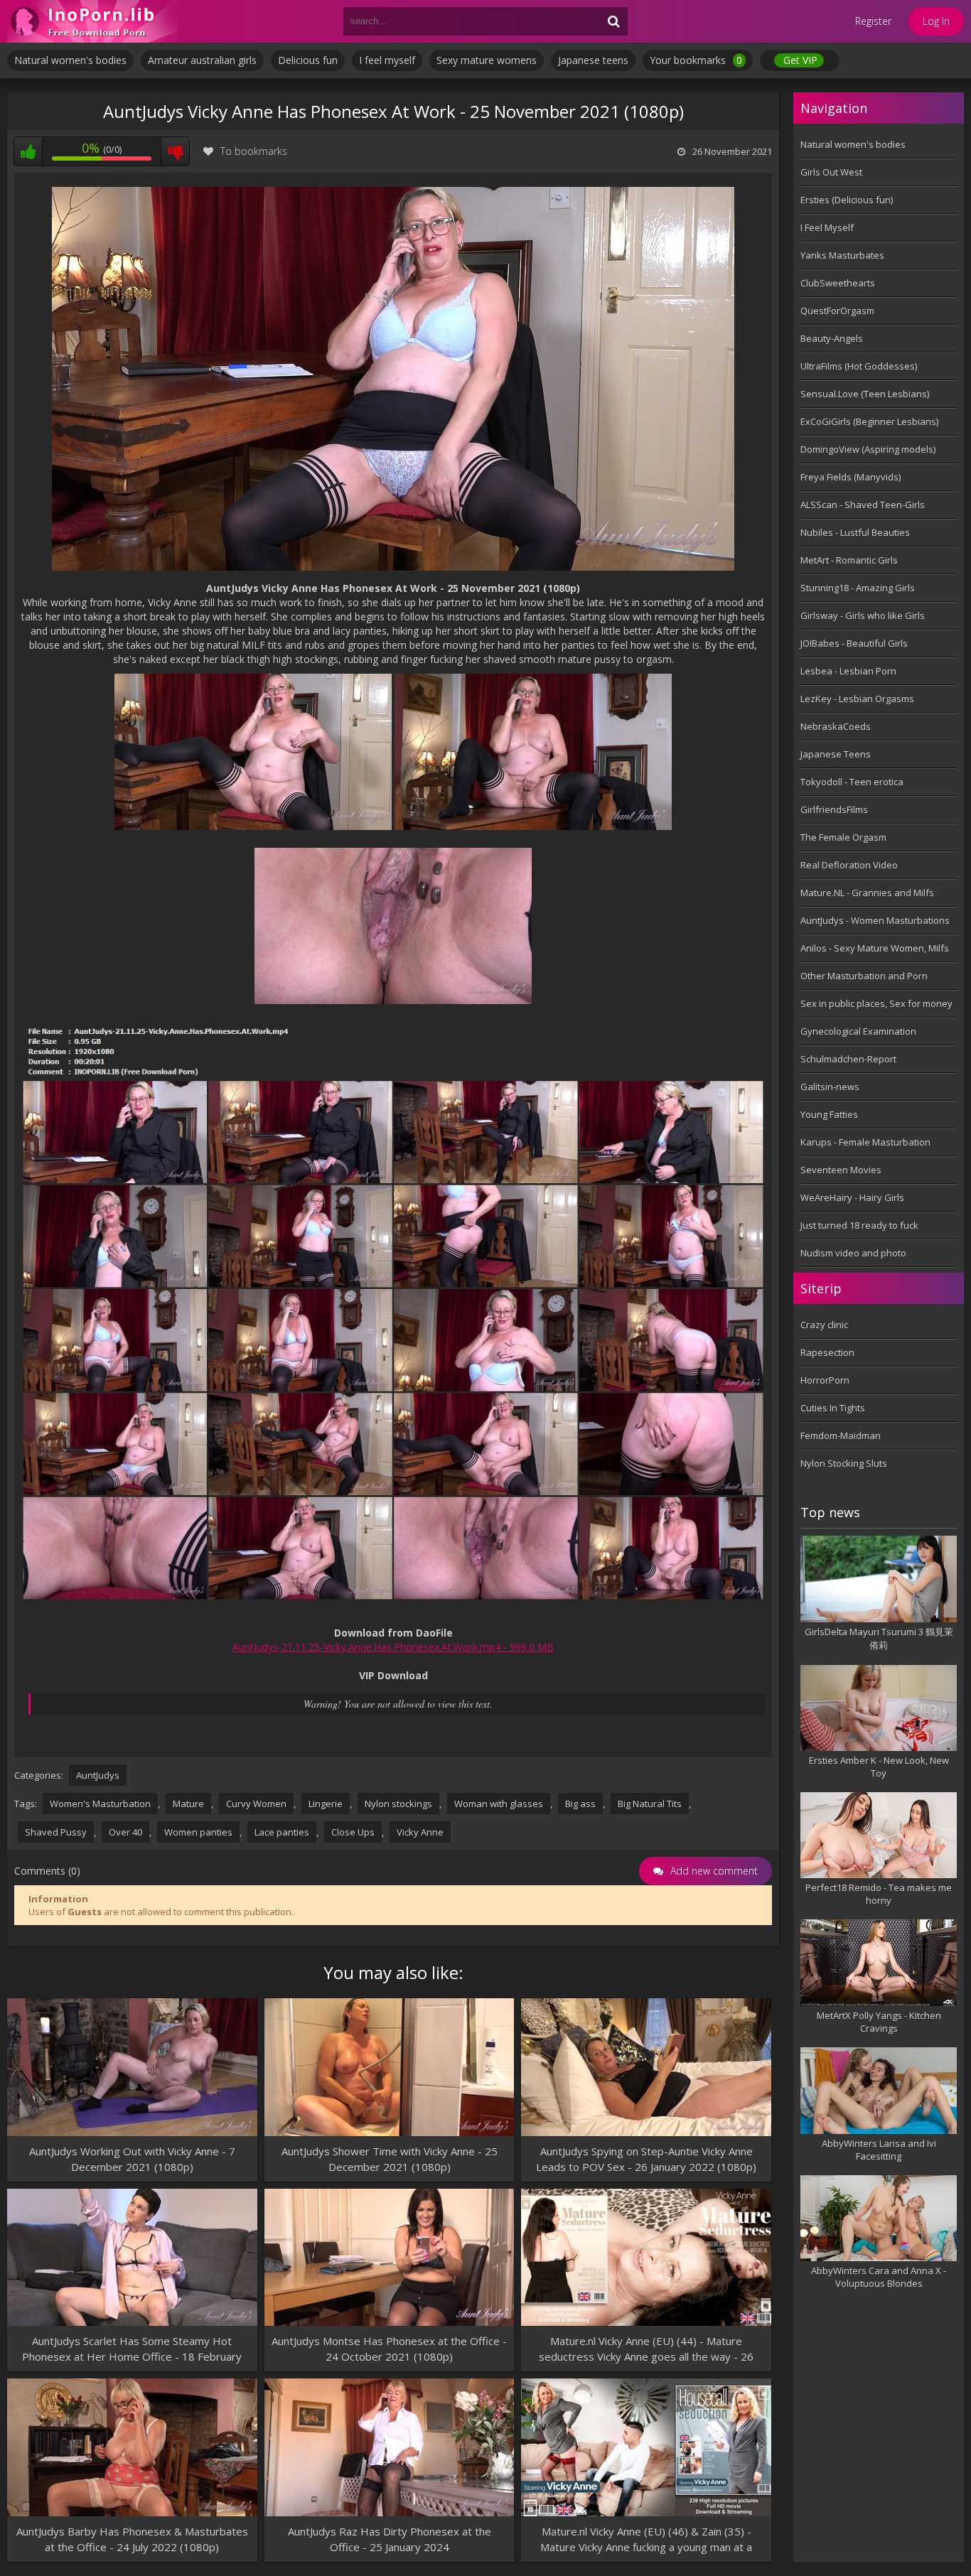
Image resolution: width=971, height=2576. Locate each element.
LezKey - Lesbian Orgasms (857, 699)
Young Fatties (829, 1114)
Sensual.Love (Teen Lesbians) (865, 394)
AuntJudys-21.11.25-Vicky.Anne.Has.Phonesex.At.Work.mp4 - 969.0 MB (393, 1647)
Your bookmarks (696, 60)
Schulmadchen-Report (848, 1059)
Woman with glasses (499, 1804)
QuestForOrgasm (837, 311)
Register (873, 21)
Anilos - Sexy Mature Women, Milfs (875, 948)
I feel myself (387, 60)
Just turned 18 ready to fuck (859, 1225)
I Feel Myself (827, 227)
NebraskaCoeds (836, 726)
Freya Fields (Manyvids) (851, 477)
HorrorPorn (825, 1380)
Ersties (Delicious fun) (847, 200)
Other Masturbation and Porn (864, 976)
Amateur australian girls (202, 60)
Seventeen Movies (841, 1170)
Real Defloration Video (849, 865)
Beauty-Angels (832, 338)
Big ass (580, 1804)
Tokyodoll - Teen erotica (852, 782)
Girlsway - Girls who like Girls (863, 615)
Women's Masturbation (100, 1804)
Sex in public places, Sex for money (876, 1003)
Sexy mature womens (487, 60)
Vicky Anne (420, 1832)
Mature (188, 1804)
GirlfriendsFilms (834, 809)
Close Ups (353, 1832)
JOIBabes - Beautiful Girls (854, 643)
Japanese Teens (836, 754)
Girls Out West (831, 172)
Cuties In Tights (833, 1408)
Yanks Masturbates (842, 255)
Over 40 (125, 1832)
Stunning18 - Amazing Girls (858, 588)
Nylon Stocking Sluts (844, 1463)
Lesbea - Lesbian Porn (848, 671)
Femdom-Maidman (841, 1435)
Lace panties (282, 1832)
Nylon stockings (398, 1804)
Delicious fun (308, 60)
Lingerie (326, 1804)
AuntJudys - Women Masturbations (875, 920)
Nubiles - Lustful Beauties (855, 532)
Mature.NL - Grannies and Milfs (867, 893)
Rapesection (827, 1352)
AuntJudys (98, 1775)
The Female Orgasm (843, 837)
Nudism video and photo (853, 1253)
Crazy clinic (824, 1325)
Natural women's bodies (70, 60)
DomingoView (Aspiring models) (868, 449)
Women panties (198, 1832)
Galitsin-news (830, 1087)
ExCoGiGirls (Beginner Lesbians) (869, 421)
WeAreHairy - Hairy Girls (852, 1197)
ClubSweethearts (838, 283)
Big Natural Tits (650, 1804)
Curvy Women (256, 1804)
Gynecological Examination (858, 1031)
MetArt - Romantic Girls (849, 560)
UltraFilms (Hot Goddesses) (859, 366)
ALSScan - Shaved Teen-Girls (863, 505)
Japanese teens (593, 60)
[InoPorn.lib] (92, 21)
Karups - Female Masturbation (865, 1142)
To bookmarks (254, 151)
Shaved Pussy (56, 1832)
